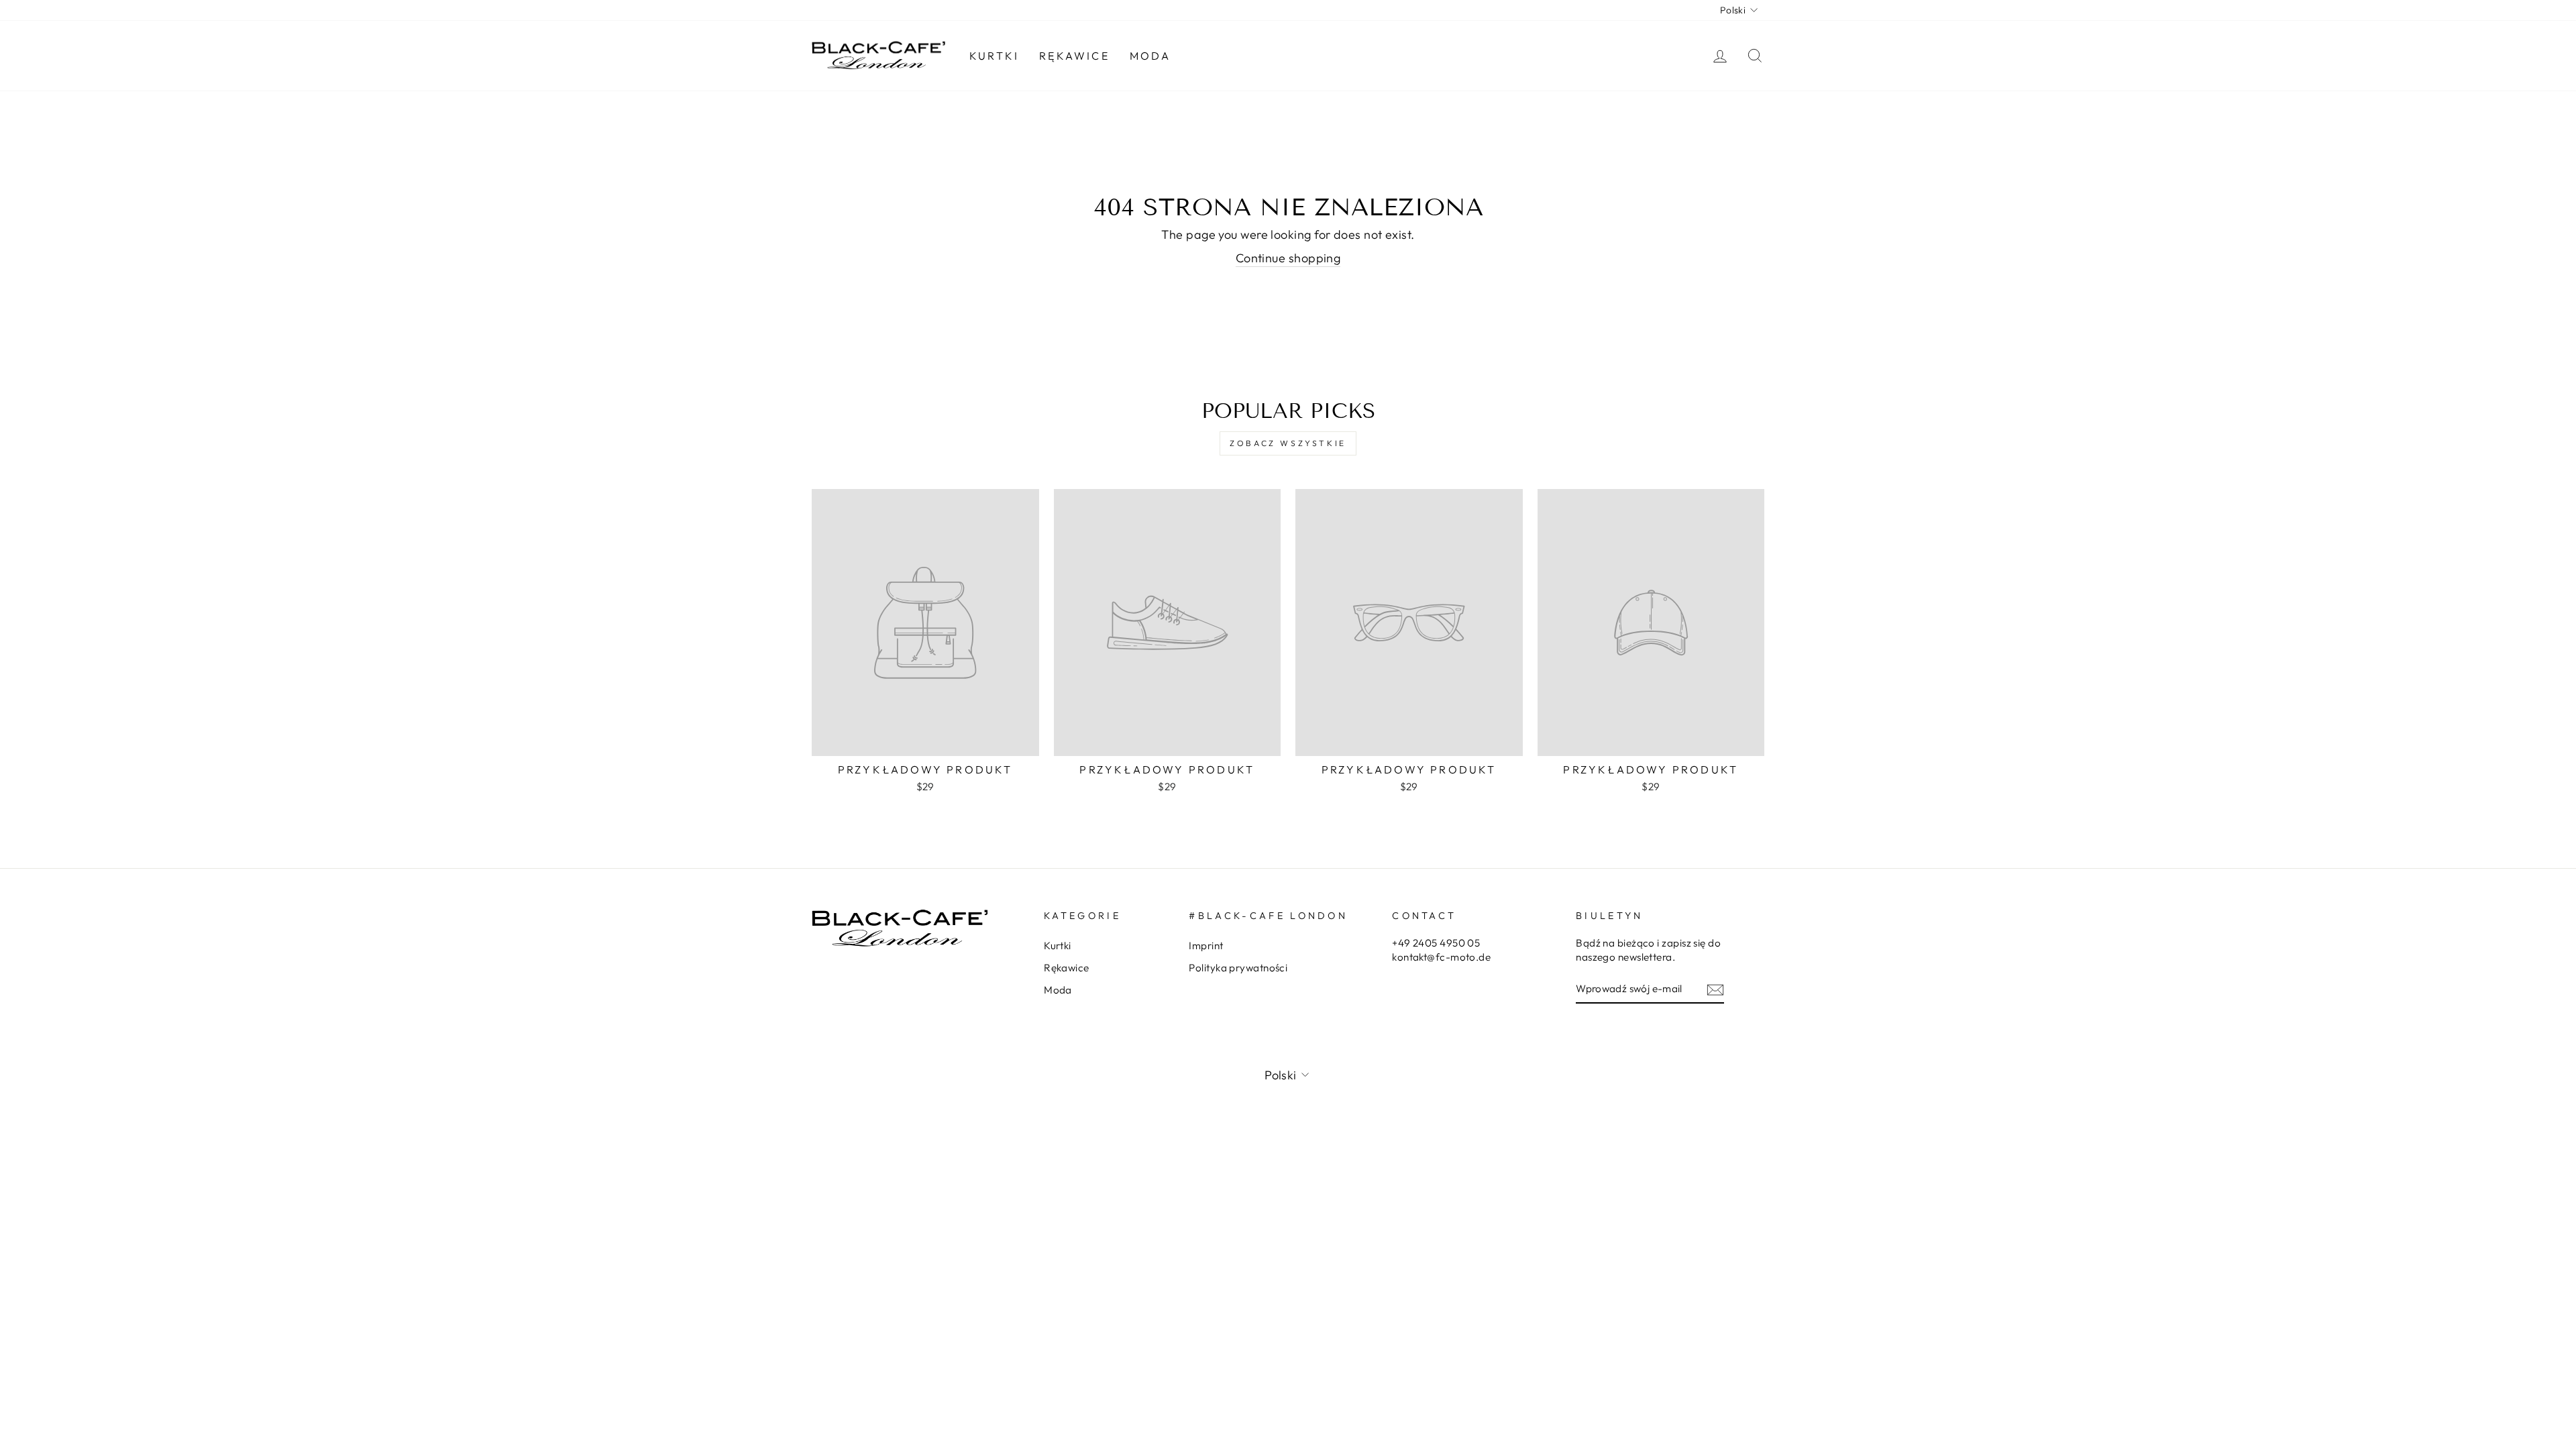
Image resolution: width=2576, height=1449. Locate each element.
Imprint (1206, 946)
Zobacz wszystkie (1288, 443)
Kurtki (994, 56)
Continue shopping (1288, 258)
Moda (1150, 56)
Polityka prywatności (1238, 968)
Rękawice (1074, 56)
